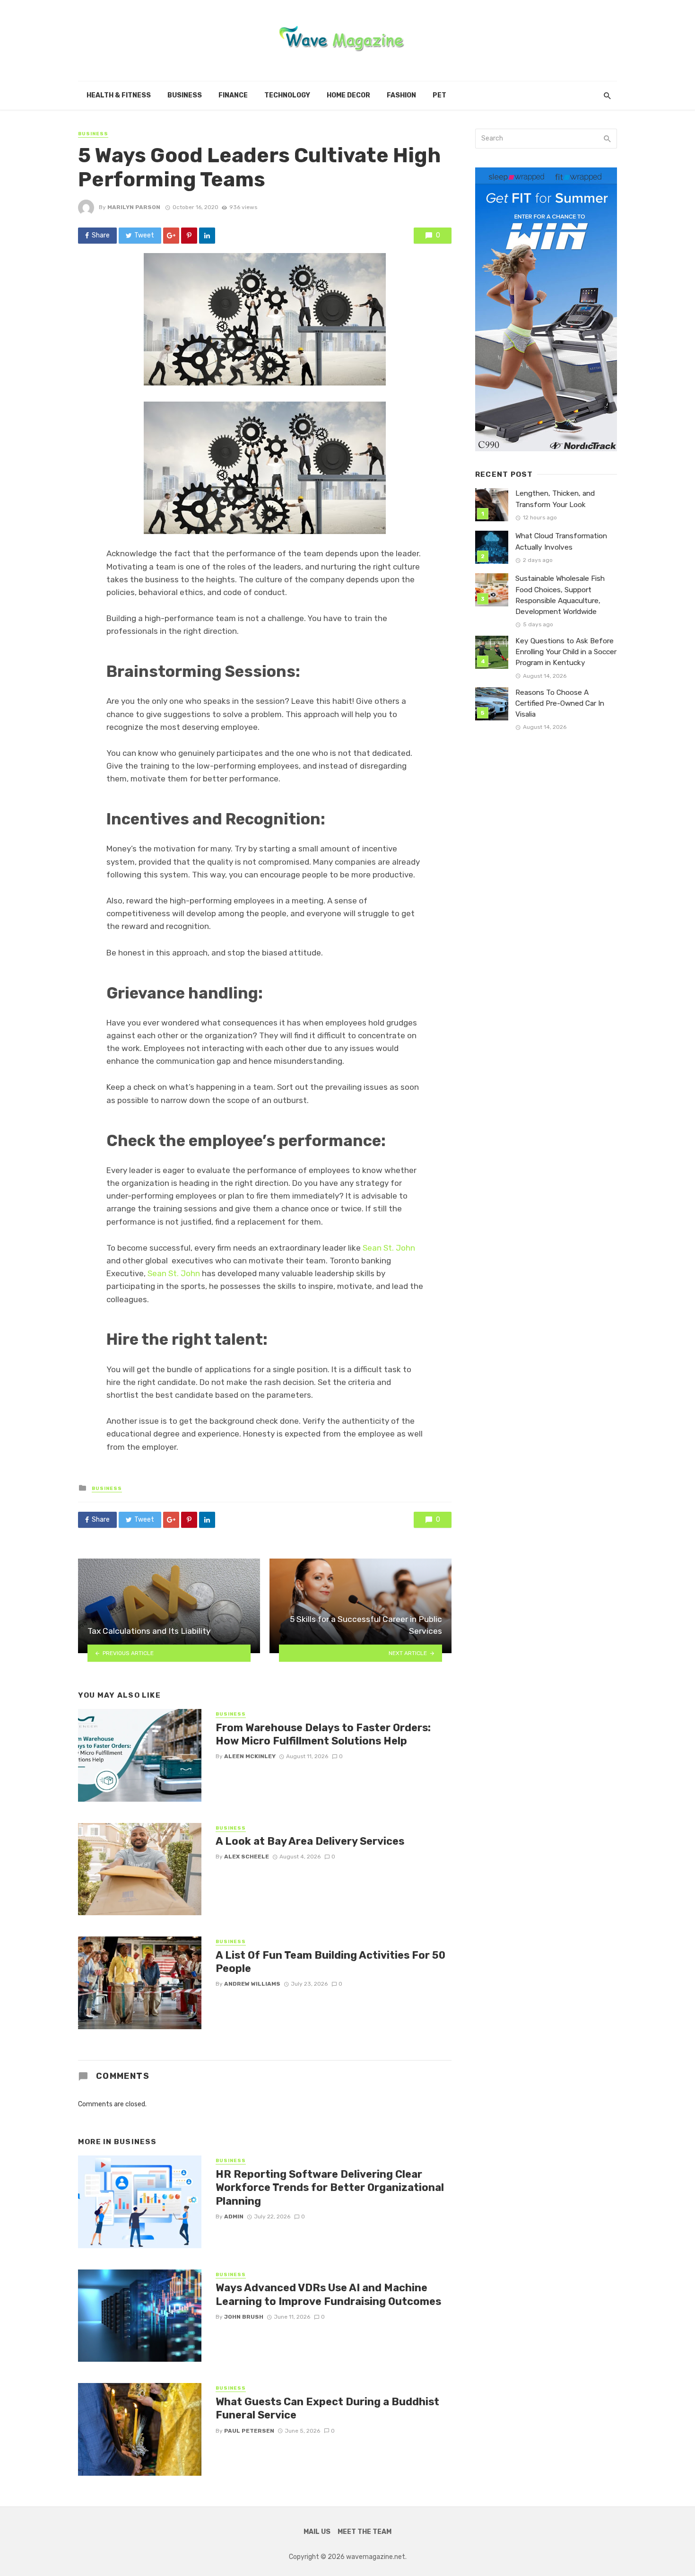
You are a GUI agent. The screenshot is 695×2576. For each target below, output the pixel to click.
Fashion (401, 95)
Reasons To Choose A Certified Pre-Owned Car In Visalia (560, 703)
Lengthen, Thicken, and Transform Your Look (555, 499)
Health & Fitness (119, 95)
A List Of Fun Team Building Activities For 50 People (330, 1962)
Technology (287, 95)
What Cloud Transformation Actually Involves (561, 541)
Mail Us (317, 2532)
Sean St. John (389, 1248)
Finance (233, 95)
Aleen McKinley (250, 1756)
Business (185, 95)
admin (234, 2217)
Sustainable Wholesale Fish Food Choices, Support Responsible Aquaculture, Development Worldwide (560, 595)
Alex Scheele (247, 1857)
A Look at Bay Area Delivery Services (310, 1841)
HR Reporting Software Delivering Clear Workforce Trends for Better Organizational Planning (330, 2188)
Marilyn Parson (134, 207)
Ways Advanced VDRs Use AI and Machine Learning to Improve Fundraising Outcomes (328, 2294)
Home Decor (348, 95)
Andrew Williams (252, 1984)
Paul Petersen (249, 2431)
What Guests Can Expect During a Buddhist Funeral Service (327, 2408)
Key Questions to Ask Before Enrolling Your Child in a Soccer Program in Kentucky (566, 652)
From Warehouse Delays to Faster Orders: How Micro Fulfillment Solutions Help (323, 1734)
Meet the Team (365, 2532)
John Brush (244, 2317)
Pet (439, 95)
